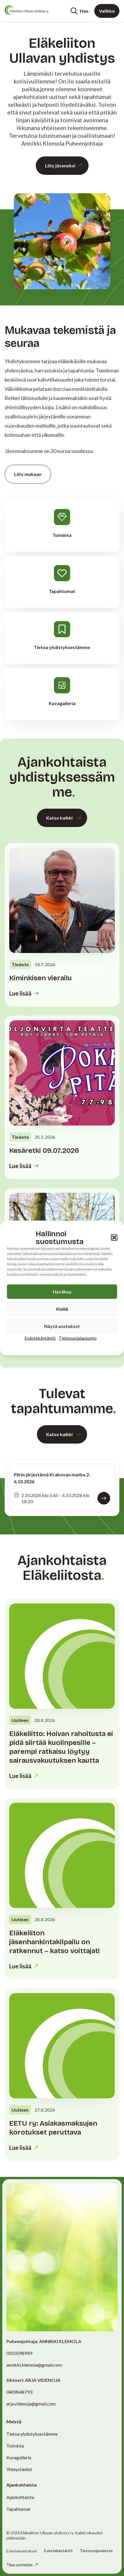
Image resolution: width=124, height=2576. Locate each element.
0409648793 (19, 2392)
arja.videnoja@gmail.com (31, 2404)
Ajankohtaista (20, 2497)
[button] (114, 1238)
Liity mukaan (28, 474)
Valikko (107, 11)
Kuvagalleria (19, 2457)
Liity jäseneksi (60, 165)
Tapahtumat (18, 2509)
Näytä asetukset (62, 1326)
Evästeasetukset (22, 2551)
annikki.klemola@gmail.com (34, 2365)
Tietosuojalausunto (78, 1338)
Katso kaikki (59, 818)
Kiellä (62, 1309)
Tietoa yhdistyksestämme (32, 2434)
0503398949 (19, 2353)
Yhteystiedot (19, 2469)
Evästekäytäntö (40, 1338)
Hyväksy (62, 1292)
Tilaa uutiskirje (20, 2565)
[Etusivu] (27, 10)
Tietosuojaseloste (96, 2551)
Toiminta (15, 2446)
